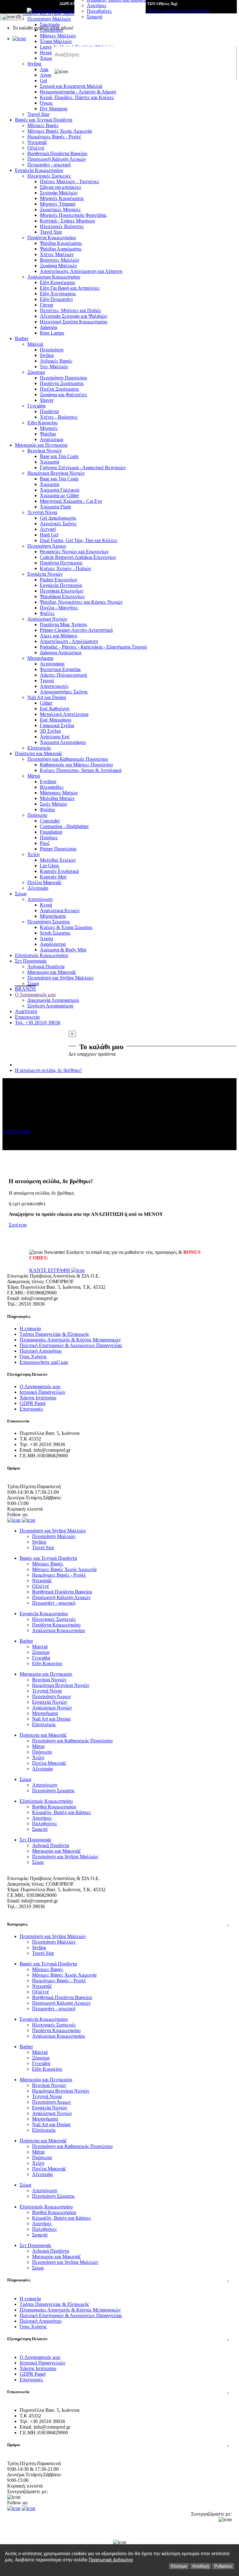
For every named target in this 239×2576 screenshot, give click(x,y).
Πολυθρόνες (99, 11)
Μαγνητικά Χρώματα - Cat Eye (71, 501)
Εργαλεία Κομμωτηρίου (39, 170)
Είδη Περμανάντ (56, 299)
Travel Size (38, 114)
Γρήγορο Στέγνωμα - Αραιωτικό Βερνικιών (83, 467)
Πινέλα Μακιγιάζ (45, 882)
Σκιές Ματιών (54, 804)
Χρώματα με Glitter (59, 495)
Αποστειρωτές (54, 686)
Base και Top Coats (59, 456)
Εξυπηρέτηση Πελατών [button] (118, 2339)
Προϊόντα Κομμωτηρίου (52, 238)
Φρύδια (47, 809)
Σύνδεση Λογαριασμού (50, 1006)
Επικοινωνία (27, 1017)
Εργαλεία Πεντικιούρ (61, 585)
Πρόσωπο (37, 815)
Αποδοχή (201, 2566)
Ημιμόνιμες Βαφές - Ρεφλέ (54, 137)
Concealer (50, 821)
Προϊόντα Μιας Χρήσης (63, 624)
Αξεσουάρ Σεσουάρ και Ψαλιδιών (74, 316)
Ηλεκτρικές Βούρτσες (62, 226)
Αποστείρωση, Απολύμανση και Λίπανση (81, 271)
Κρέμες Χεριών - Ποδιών (66, 568)
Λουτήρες (97, 5)
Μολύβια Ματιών (57, 798)
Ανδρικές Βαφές (56, 361)
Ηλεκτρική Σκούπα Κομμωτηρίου (74, 322)
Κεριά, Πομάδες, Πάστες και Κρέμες (77, 97)
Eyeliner (48, 781)
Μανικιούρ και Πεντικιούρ (41, 445)
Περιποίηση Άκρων (47, 546)
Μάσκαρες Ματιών (59, 793)
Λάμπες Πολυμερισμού (63, 675)
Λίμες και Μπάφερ (59, 636)
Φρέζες (47, 613)
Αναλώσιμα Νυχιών (47, 619)
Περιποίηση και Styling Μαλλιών (61, 978)
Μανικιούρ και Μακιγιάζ (52, 972)
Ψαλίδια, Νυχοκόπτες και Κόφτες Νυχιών (81, 602)
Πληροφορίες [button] (118, 2280)
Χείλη (33, 854)
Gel (43, 81)
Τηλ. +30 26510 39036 (38, 1023)
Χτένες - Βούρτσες (59, 417)
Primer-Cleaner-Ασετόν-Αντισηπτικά (76, 630)
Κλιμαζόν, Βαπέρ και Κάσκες (61, 1812)
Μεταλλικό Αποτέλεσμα (64, 714)
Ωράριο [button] (118, 2445)
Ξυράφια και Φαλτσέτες (63, 395)
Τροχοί (47, 681)
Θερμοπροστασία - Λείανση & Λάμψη (78, 92)
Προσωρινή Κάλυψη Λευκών (57, 159)
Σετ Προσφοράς (31, 961)
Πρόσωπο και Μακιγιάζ (39, 753)
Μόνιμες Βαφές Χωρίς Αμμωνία (60, 131)
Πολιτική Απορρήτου (41, 1351)
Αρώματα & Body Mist (63, 950)
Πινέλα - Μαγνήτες (59, 608)
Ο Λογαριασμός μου (35, 995)
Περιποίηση (52, 350)
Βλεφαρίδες (52, 787)
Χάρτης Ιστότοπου (38, 1398)
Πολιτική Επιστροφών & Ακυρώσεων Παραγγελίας (71, 1345)
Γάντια (46, 305)
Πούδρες (49, 838)
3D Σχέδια (50, 731)
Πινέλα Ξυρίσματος (59, 389)
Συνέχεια (18, 1225)
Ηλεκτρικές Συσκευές (49, 176)
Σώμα (21, 894)
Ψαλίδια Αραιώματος (61, 249)
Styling (47, 355)
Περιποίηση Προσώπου (63, 378)
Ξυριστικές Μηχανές (60, 210)
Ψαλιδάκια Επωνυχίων (62, 596)
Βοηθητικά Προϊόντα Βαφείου (57, 153)
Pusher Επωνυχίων (59, 580)
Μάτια (34, 776)
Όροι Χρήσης (33, 1357)
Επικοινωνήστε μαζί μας (44, 1362)
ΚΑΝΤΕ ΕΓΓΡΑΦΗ (50, 1270)
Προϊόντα (49, 411)
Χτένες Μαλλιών (57, 254)
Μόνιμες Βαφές (43, 125)
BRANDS (25, 989)
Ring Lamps (52, 333)
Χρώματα (49, 462)
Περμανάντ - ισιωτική (49, 165)
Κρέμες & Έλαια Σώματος (66, 927)
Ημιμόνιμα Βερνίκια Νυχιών (56, 473)
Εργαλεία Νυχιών (45, 574)
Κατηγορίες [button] (118, 1924)
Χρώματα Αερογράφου (63, 742)
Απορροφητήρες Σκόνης (64, 692)
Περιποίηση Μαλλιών (54, 1536)
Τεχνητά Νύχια (42, 512)
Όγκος (46, 103)
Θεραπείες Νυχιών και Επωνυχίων (74, 552)
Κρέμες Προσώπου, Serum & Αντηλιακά (81, 770)
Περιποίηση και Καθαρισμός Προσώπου (68, 759)
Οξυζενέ (36, 148)
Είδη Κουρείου (42, 423)
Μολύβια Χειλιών (58, 860)
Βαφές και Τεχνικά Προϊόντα (44, 120)
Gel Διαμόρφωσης (58, 518)
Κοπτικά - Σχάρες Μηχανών (68, 221)
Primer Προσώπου (58, 849)
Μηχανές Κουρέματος (62, 198)
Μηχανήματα (40, 658)
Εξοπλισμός (39, 748)
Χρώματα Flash (55, 507)
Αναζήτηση (26, 1011)
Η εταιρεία (30, 1328)
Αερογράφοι (52, 664)
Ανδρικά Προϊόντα (46, 967)
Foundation (51, 832)
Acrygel (48, 529)
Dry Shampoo (54, 109)
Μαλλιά (35, 344)
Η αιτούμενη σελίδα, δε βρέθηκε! (48, 1070)
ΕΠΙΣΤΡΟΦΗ (17, 1132)
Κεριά (46, 905)
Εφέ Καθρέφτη (55, 709)
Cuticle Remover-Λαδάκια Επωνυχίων (78, 557)
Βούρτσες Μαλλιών (60, 260)
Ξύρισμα (36, 372)
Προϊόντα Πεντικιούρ (61, 563)
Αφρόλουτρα (53, 944)
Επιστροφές (31, 1409)
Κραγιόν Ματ (53, 877)
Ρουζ (45, 843)
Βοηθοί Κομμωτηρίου (54, 1807)
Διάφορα (48, 327)
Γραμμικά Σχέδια (57, 725)
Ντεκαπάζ (37, 142)
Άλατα (46, 938)
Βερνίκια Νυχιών (45, 451)
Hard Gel (49, 535)
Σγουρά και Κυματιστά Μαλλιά (71, 86)
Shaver (47, 400)
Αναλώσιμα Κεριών (60, 910)
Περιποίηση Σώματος (49, 922)
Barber (22, 338)
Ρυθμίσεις (223, 2566)
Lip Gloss (49, 866)
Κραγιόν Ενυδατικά (59, 871)
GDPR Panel (33, 1403)
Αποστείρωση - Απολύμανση (69, 641)
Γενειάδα (36, 406)
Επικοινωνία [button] (118, 2392)
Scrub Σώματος (55, 933)
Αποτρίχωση (40, 899)
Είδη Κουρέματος (58, 282)
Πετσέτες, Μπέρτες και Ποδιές (70, 310)
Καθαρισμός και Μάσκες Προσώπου (76, 765)
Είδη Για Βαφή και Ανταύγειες (70, 288)
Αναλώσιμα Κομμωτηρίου (54, 277)
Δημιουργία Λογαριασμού (53, 1000)
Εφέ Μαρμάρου (56, 720)
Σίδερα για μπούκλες (61, 187)
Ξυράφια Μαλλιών (58, 266)
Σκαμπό (95, 17)
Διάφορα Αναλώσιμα (61, 652)
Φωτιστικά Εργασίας (60, 669)
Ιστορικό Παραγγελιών (42, 1392)
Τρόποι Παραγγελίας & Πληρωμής (54, 1334)
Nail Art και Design (47, 697)
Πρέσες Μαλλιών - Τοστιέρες (69, 181)
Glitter (46, 703)
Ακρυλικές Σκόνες (58, 524)
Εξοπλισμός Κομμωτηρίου (42, 955)
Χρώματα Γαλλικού (60, 490)
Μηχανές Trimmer (58, 204)
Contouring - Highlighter (64, 826)
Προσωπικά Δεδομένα (111, 2560)
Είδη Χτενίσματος (58, 294)
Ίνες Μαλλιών (54, 367)
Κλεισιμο (179, 2566)
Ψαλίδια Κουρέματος (61, 243)
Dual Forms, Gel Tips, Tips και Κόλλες (79, 540)
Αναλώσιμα (52, 439)
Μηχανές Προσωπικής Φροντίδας (73, 215)
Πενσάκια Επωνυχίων (62, 591)
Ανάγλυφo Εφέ (55, 737)
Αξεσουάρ (38, 888)
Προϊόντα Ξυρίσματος (62, 383)
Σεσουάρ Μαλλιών (59, 193)
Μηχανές (49, 428)
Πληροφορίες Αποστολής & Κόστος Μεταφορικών (70, 1340)
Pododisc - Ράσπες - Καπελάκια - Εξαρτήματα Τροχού (93, 647)
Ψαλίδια (48, 434)
